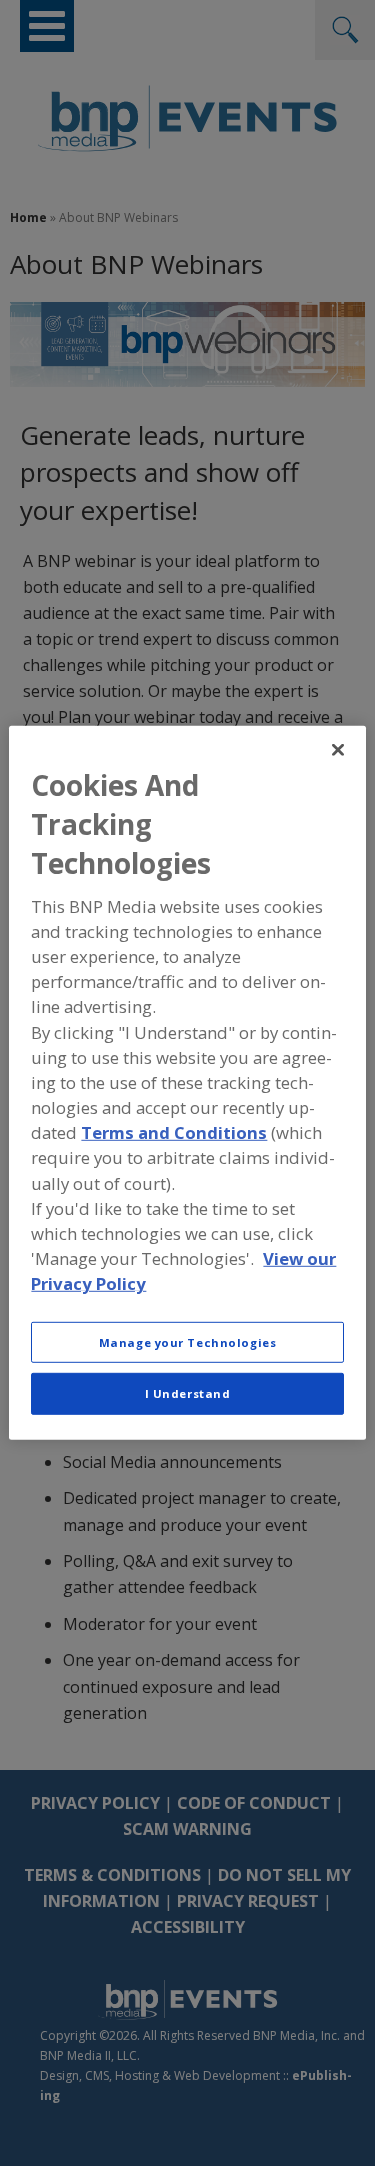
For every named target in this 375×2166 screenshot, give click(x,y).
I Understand (188, 1393)
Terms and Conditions (174, 1132)
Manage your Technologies (188, 1341)
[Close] (338, 750)
